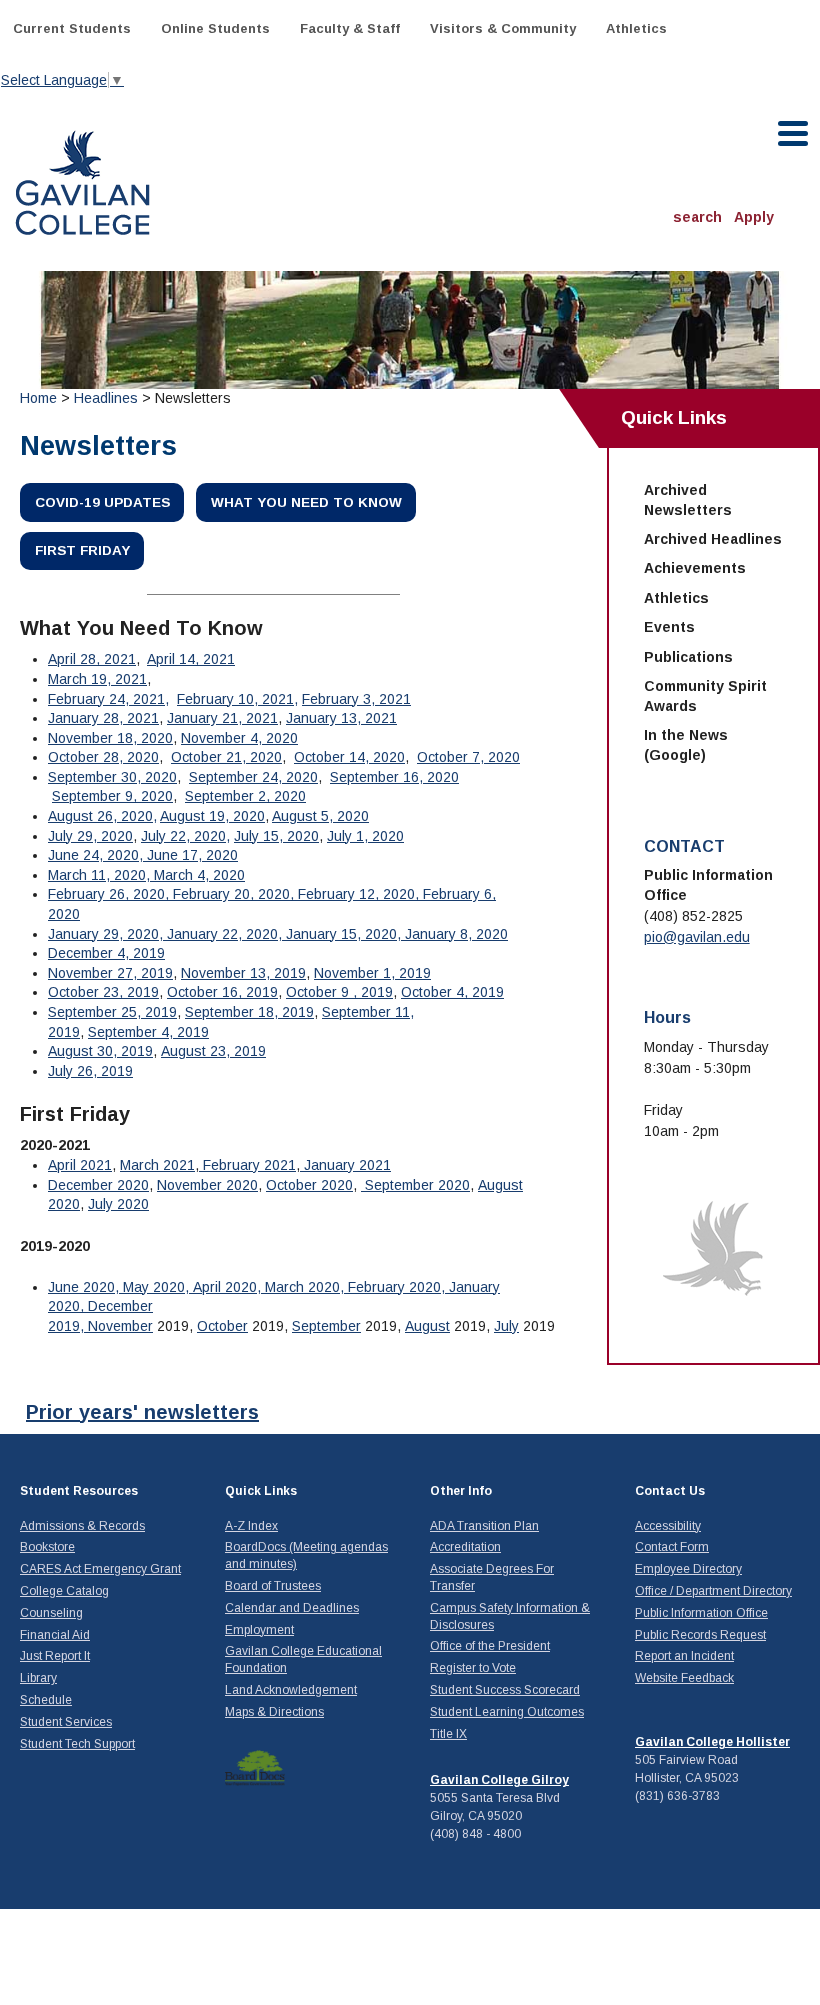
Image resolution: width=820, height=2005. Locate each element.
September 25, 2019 (112, 1012)
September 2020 (415, 1185)
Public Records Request (700, 1635)
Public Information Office (701, 1613)
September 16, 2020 (394, 777)
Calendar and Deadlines (292, 1608)
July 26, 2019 (90, 1071)
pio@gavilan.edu (697, 937)
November (120, 1326)
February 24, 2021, (108, 699)
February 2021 (247, 1165)
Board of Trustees (273, 1586)
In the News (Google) (686, 745)
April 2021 (80, 1165)
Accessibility (668, 1526)
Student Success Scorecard (505, 1690)
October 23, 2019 (103, 992)
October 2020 (309, 1185)
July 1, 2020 (365, 836)
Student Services (66, 1722)
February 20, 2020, (235, 894)
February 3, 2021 (356, 699)
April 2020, (229, 1287)
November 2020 (207, 1185)
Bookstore (47, 1547)
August (427, 1326)
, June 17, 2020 (188, 855)
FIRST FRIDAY (82, 550)
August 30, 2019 (100, 1051)
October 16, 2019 (222, 992)
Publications (688, 657)
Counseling (51, 1613)
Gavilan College (82, 180)
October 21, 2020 (226, 757)
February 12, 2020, (360, 894)
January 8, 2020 (456, 934)
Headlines (106, 398)
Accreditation (465, 1547)
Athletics (636, 28)
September (326, 1326)
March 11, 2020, (101, 875)
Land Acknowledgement (291, 1690)
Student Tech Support (77, 1744)
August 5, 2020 (320, 816)
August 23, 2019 (213, 1051)
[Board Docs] (255, 1767)
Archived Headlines (713, 539)
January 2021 (345, 1165)
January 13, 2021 (341, 718)
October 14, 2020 (349, 757)
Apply (754, 217)
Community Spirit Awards (705, 696)
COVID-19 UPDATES (102, 502)
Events (669, 627)
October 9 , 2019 (339, 992)
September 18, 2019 (249, 1012)
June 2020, (85, 1287)
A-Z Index (251, 1526)
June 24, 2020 (93, 855)
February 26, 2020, (110, 894)
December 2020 (98, 1185)
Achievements (695, 568)
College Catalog (64, 1591)
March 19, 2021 (97, 679)
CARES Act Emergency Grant (100, 1569)
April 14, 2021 (191, 659)
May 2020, (158, 1287)
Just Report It (55, 1656)
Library (38, 1678)
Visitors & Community (503, 28)
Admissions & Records (82, 1526)
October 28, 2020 (103, 757)
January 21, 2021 (222, 718)
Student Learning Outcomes (507, 1712)
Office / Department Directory (713, 1591)
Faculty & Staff (350, 28)
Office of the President (490, 1646)
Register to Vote (473, 1668)
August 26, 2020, (102, 816)
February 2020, (398, 1287)
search (697, 217)
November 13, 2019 (243, 973)
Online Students (215, 28)
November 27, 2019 (110, 973)
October (222, 1326)
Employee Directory (688, 1569)
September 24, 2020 (253, 777)
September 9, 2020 (112, 796)
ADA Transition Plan (484, 1526)
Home (38, 398)
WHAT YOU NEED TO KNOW (306, 502)
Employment (259, 1630)
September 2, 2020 (245, 796)
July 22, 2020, (185, 836)
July (506, 1326)
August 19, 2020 (212, 816)
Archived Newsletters (688, 500)
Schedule (46, 1700)
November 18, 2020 (110, 738)
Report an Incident (684, 1656)
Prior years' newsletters (142, 1412)
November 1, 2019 (372, 973)
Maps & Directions (274, 1712)
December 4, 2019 (106, 953)
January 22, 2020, (226, 934)
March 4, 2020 (199, 875)
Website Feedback (684, 1678)
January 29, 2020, (107, 934)
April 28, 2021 (92, 659)
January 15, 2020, (345, 934)
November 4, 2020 (239, 738)
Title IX (448, 1734)
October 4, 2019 (452, 992)
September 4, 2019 (148, 1032)
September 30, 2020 (112, 777)
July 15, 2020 (276, 836)
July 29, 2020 (90, 836)
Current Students (72, 28)
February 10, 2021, (237, 699)
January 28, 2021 (103, 718)
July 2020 (118, 1204)
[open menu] (794, 133)
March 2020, (306, 1287)
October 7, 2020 (468, 757)
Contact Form (672, 1547)
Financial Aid (55, 1635)
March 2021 (157, 1165)
